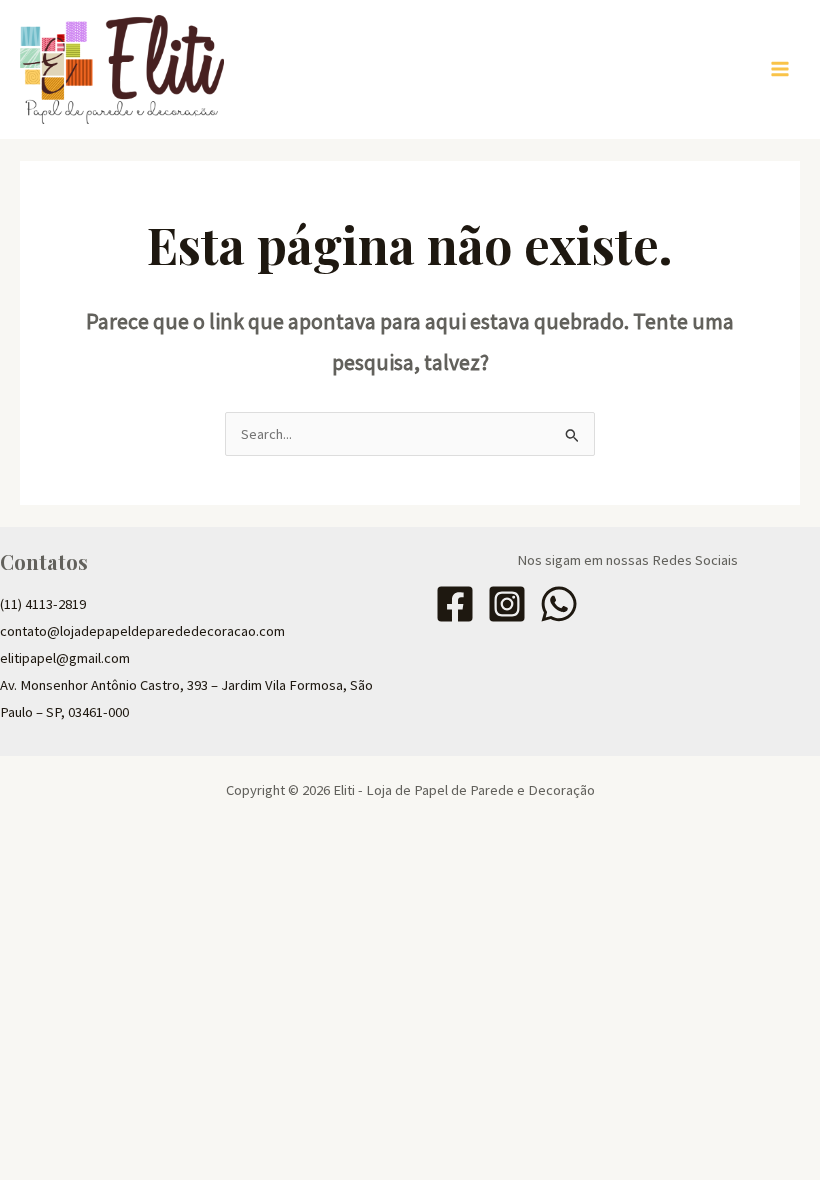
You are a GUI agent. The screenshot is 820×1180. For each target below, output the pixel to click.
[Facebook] (455, 604)
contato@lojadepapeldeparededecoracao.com (142, 631)
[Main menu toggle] (780, 69)
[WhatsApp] (559, 604)
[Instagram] (507, 604)
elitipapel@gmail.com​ (65, 658)
